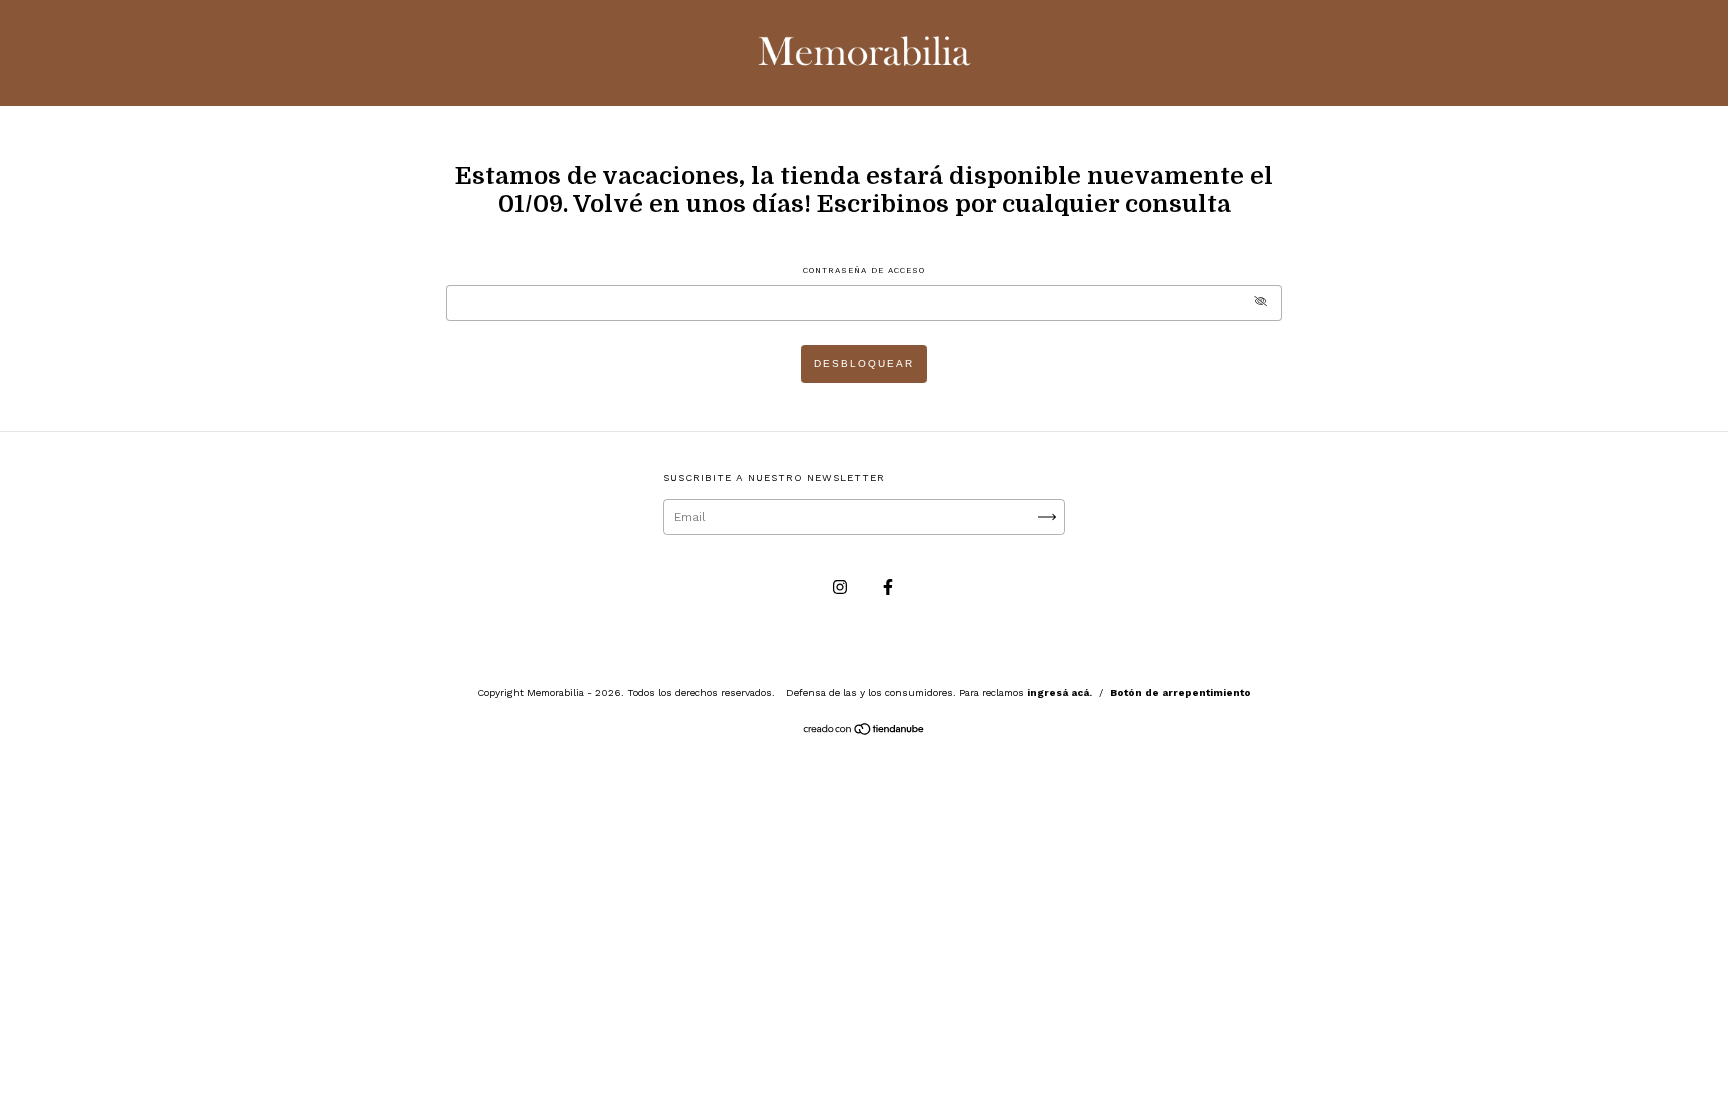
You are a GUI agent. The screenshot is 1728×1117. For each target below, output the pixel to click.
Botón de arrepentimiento (1180, 692)
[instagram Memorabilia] (842, 587)
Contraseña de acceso (864, 270)
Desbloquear (864, 363)
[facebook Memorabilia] (888, 587)
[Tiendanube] (864, 732)
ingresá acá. (1059, 692)
